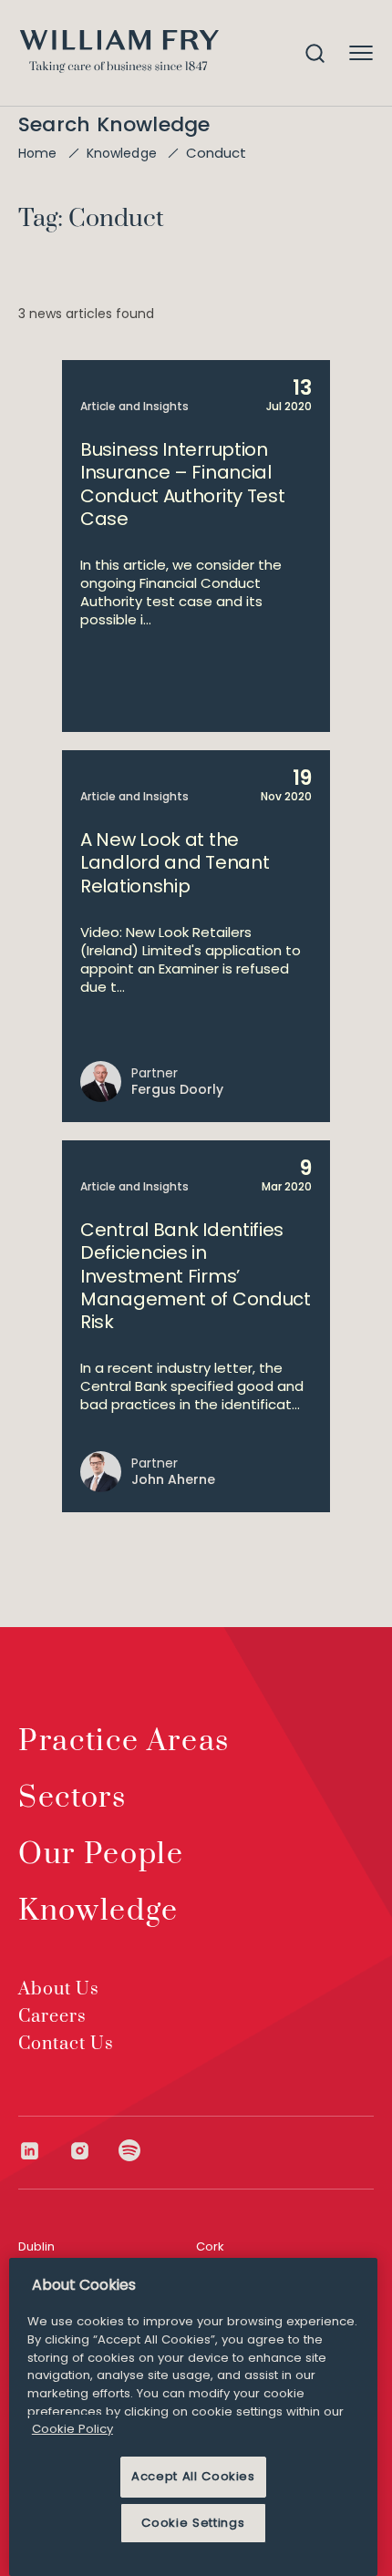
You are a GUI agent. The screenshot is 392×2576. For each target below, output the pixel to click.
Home (38, 153)
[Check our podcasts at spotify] (130, 2151)
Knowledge (122, 153)
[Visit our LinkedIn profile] (43, 2151)
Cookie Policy (72, 2429)
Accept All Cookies (193, 2476)
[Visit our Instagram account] (93, 2151)
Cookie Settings (193, 2523)
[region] (193, 2417)
